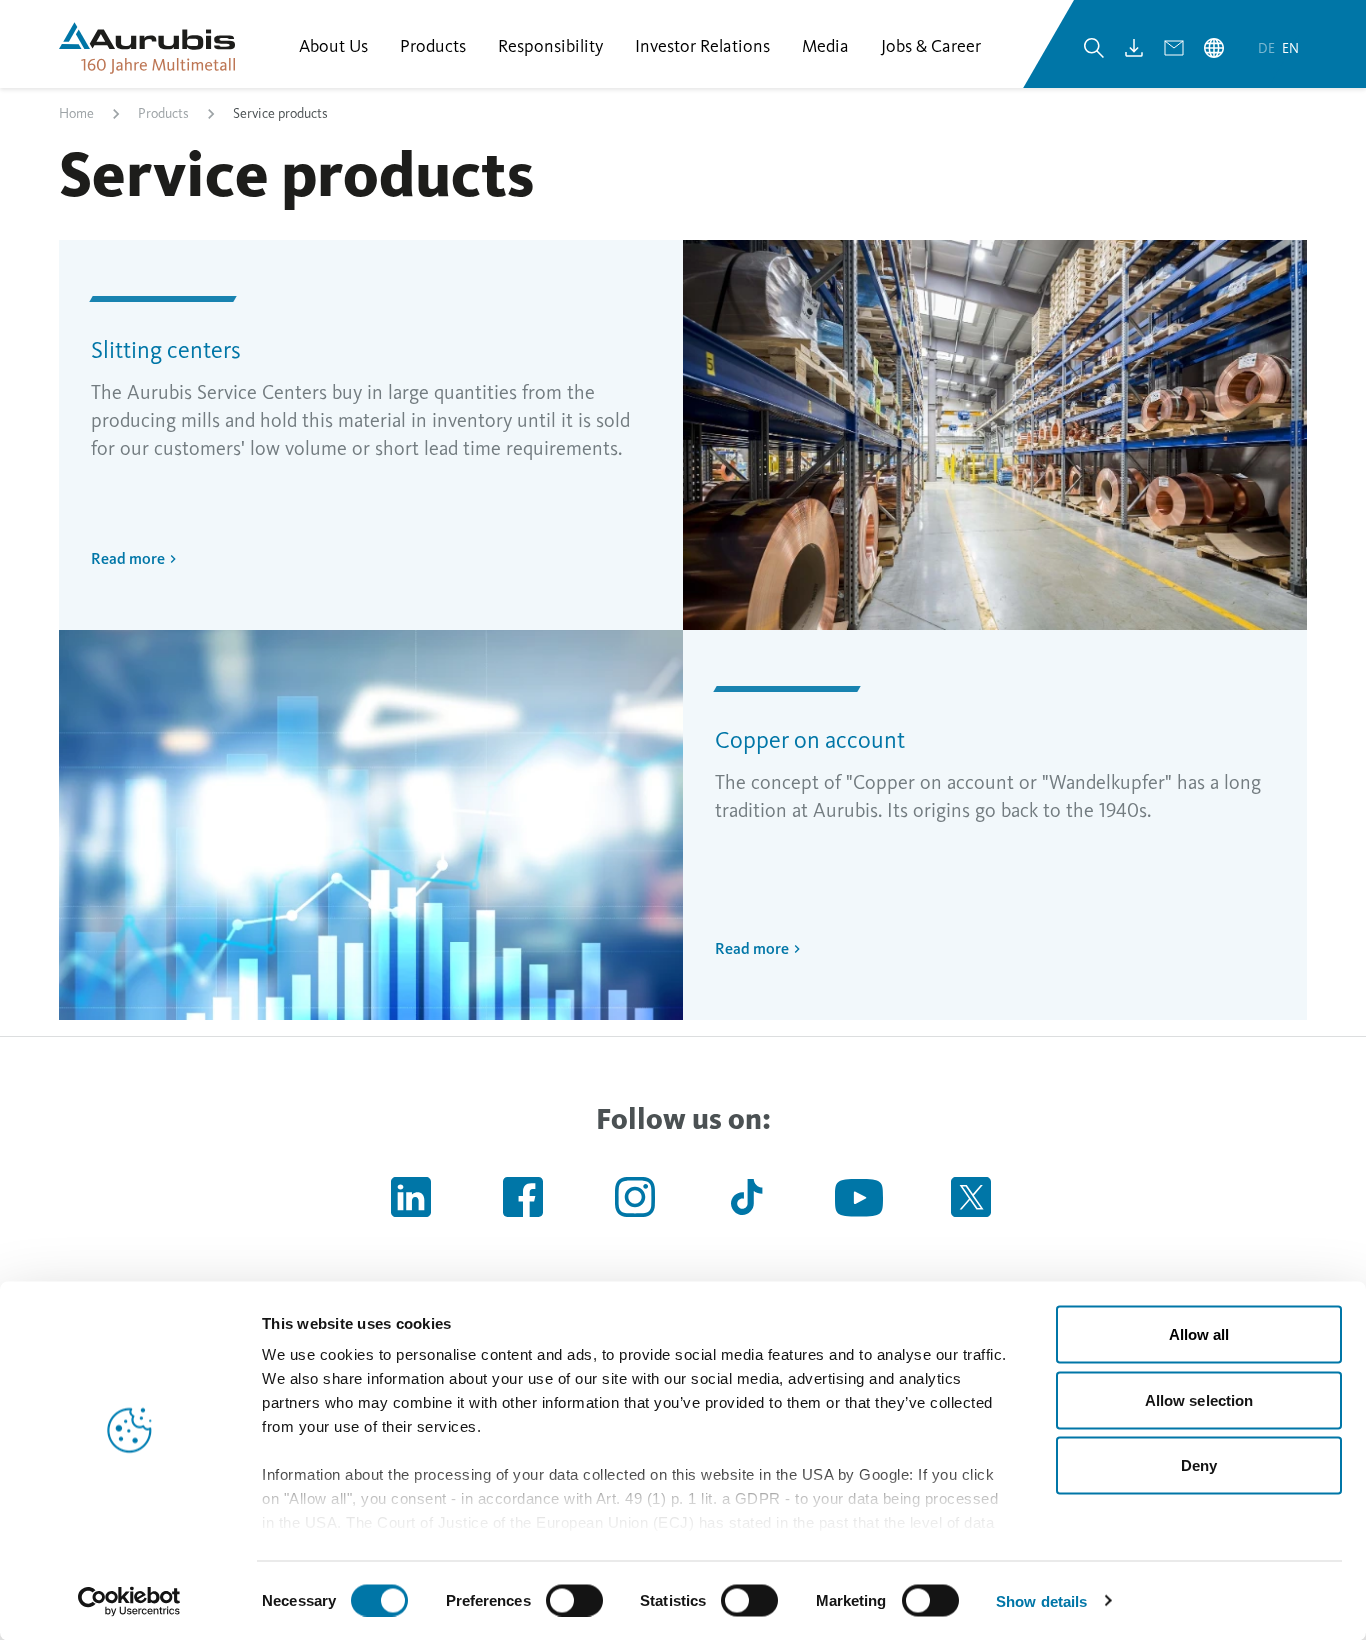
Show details (1041, 1600)
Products (163, 113)
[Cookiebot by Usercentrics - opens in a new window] (129, 1601)
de (1268, 48)
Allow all (1199, 1334)
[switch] (574, 1600)
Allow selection (1199, 1399)
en (1290, 48)
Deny (1199, 1465)
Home (76, 113)
